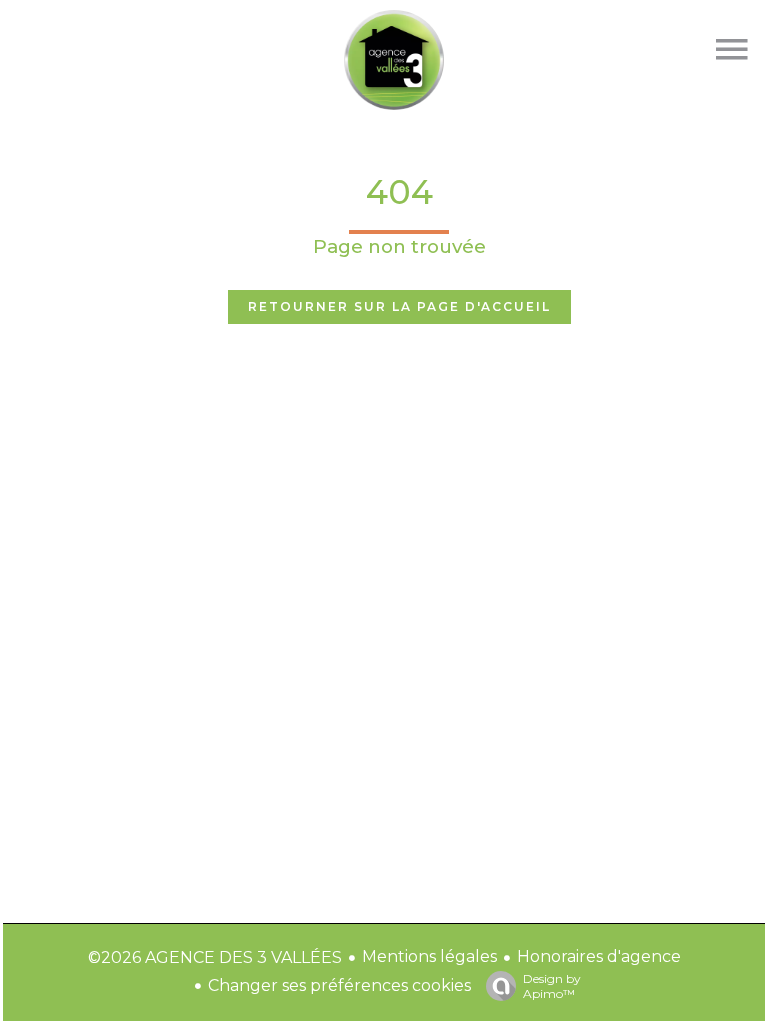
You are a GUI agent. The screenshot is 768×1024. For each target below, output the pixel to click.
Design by (552, 986)
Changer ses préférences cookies (339, 985)
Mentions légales (429, 956)
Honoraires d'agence (599, 956)
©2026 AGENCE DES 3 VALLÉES (215, 957)
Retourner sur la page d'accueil (399, 306)
